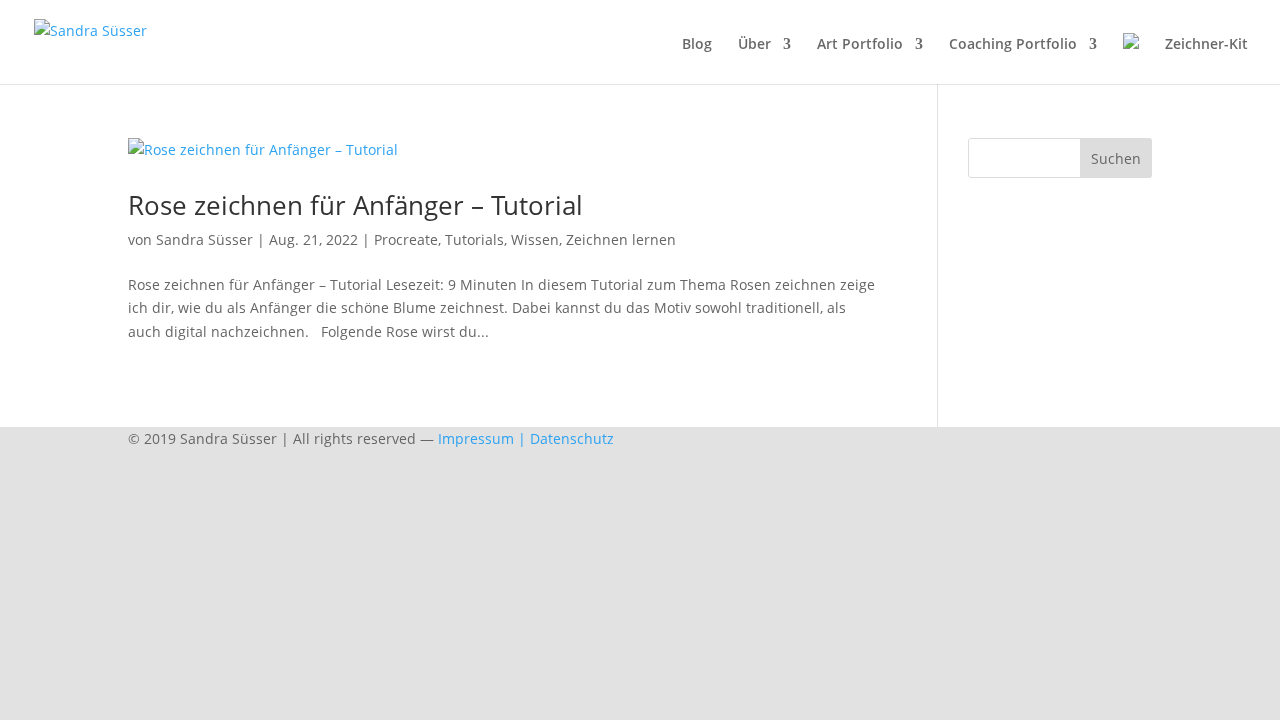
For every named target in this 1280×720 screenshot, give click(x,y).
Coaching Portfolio (1013, 45)
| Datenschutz (566, 438)
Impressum (476, 438)
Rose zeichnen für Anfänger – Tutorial (355, 205)
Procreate (406, 239)
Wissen (535, 239)
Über (754, 45)
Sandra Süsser (204, 239)
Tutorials (474, 239)
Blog (697, 45)
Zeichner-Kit (1206, 45)
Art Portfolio (860, 45)
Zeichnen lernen (621, 239)
